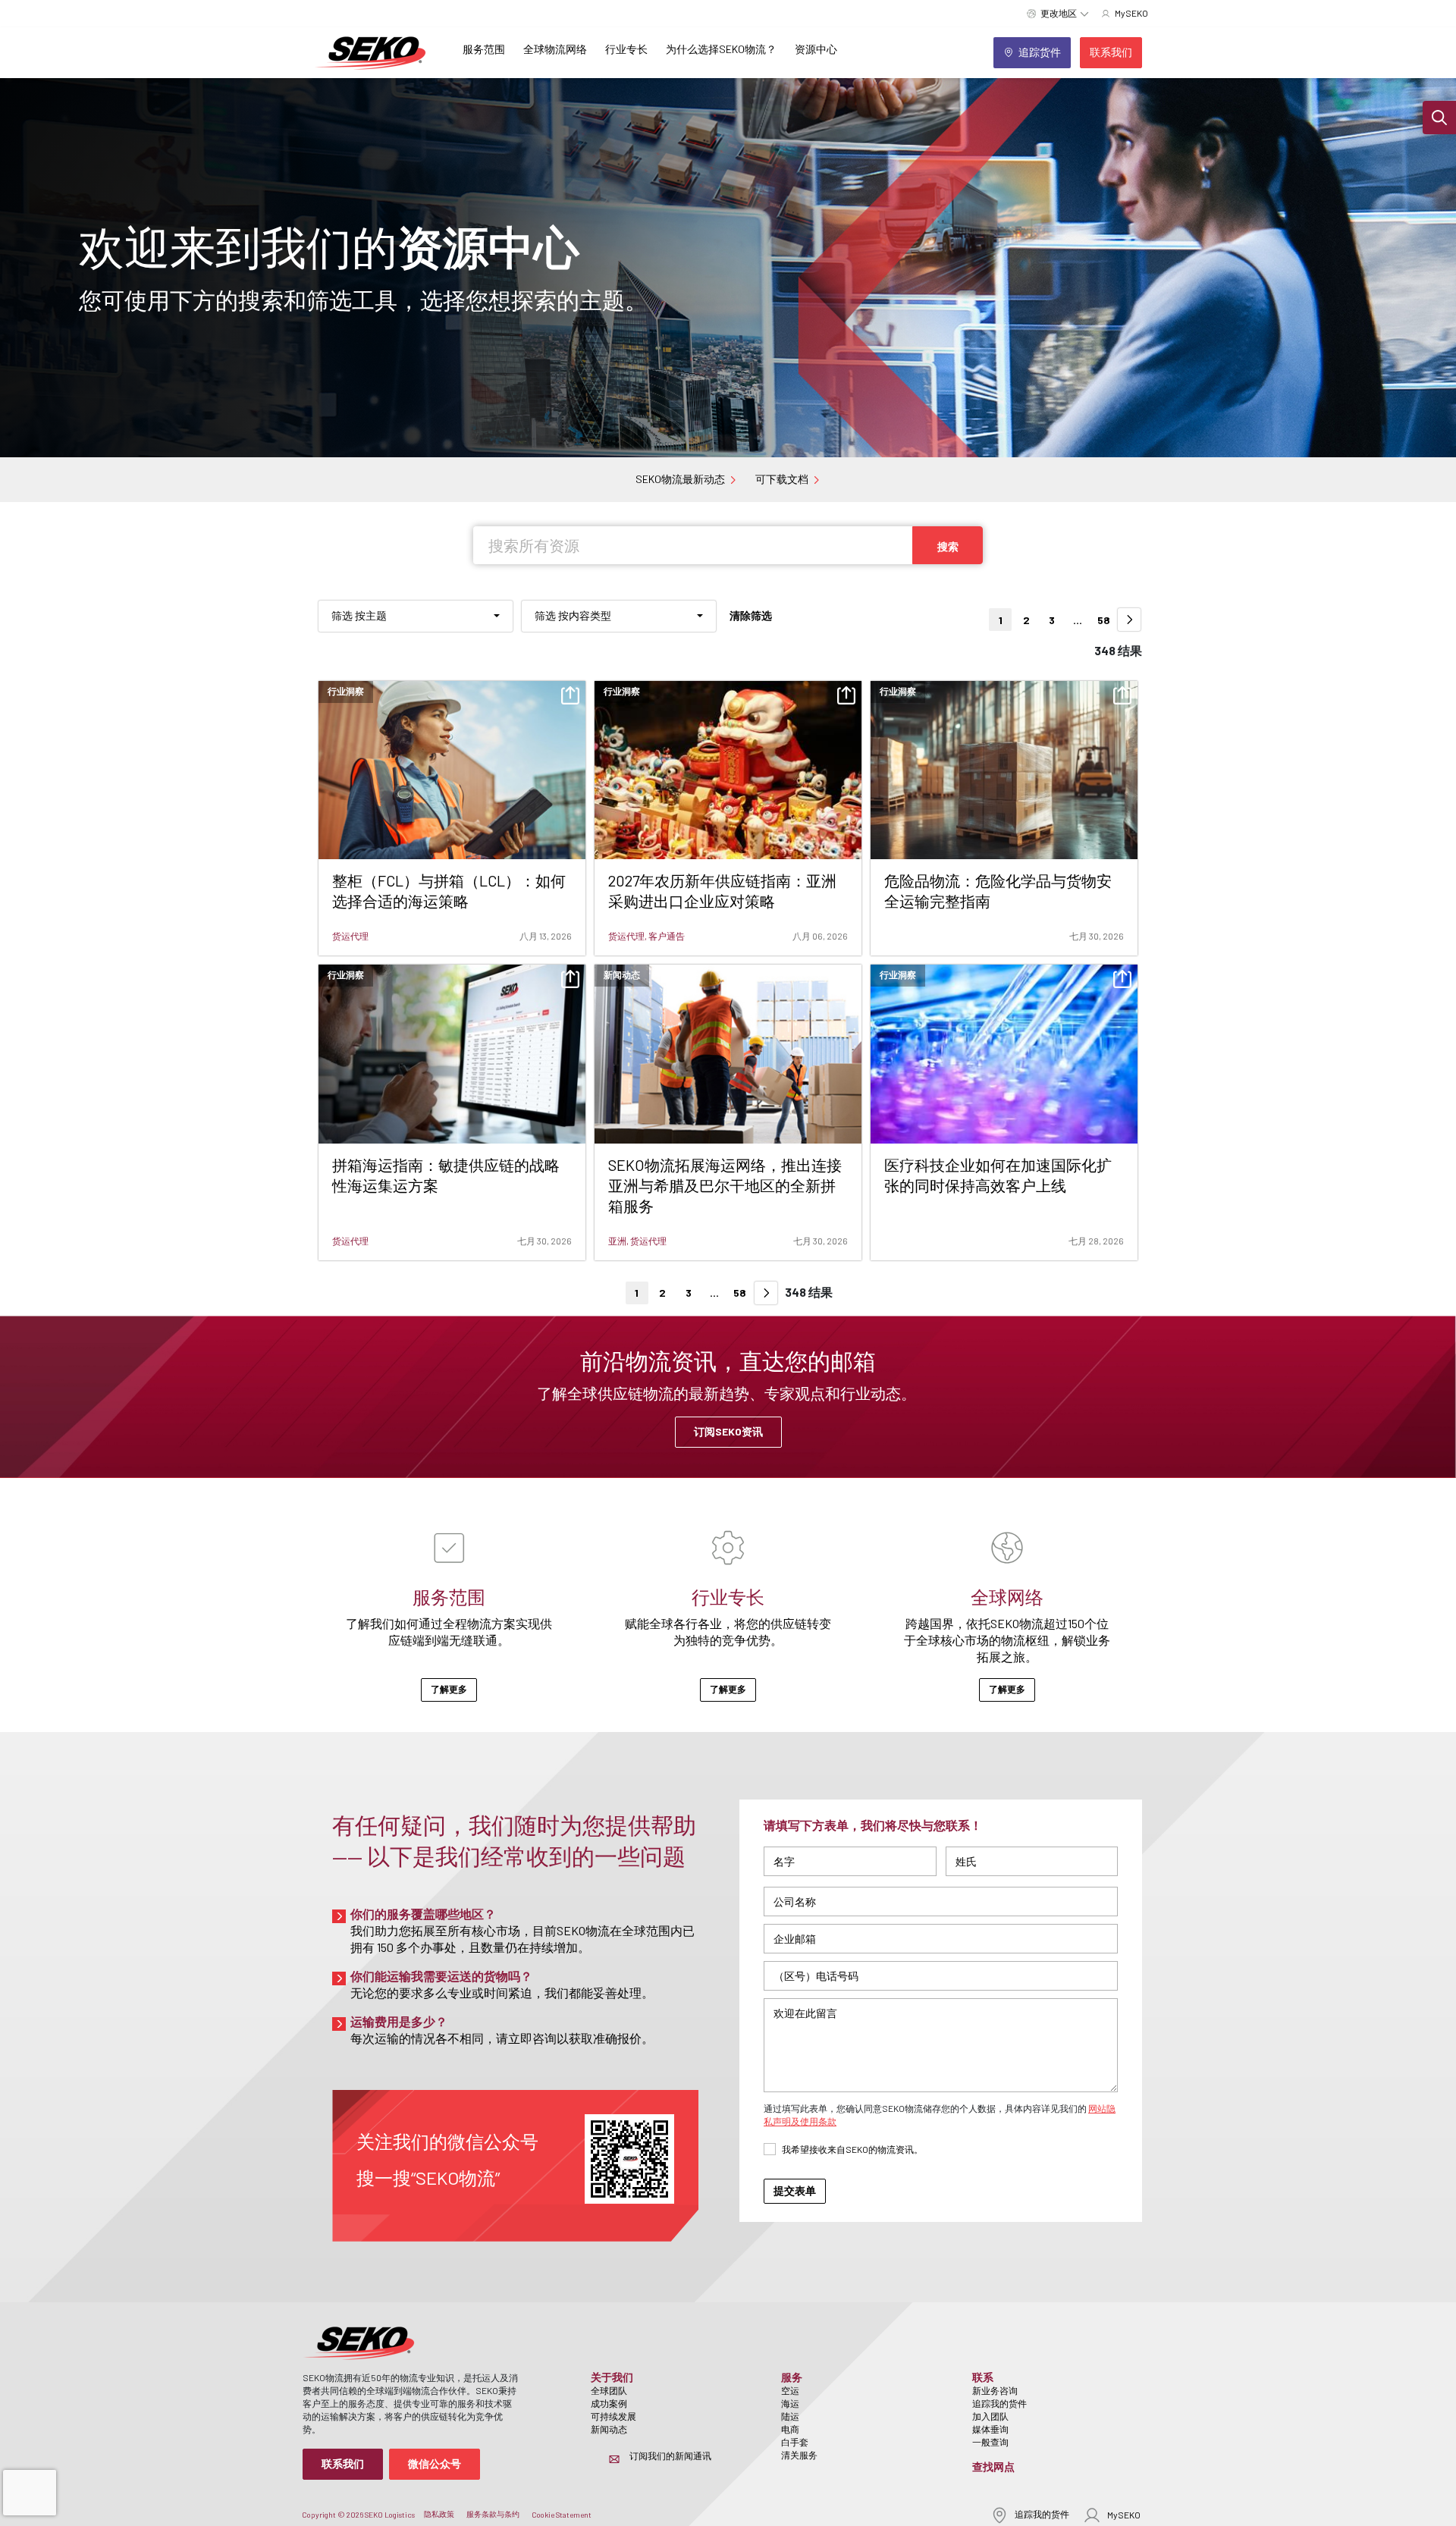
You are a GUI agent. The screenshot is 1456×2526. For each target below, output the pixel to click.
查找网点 (993, 2466)
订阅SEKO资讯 (728, 1431)
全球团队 (609, 2390)
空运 (790, 2390)
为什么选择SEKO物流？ (721, 49)
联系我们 (343, 2463)
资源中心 (816, 49)
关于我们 (612, 2377)
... (1078, 620)
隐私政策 (439, 2514)
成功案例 (609, 2403)
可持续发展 (613, 2416)
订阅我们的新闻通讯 (670, 2455)
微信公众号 (435, 2463)
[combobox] (416, 616)
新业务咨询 (995, 2390)
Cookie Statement (562, 2515)
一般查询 (990, 2442)
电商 (790, 2429)
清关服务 (799, 2455)
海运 (790, 2403)
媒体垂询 (990, 2429)
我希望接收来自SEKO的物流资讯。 (852, 2149)
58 (1104, 620)
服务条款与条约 (493, 2514)
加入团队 (990, 2416)
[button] (1439, 118)
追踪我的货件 (999, 2403)
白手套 (795, 2442)
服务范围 (484, 49)
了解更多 (449, 1689)
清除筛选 (751, 615)
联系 (983, 2377)
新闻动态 (609, 2429)
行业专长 (626, 49)
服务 (792, 2377)
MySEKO (1124, 2515)
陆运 (790, 2416)
